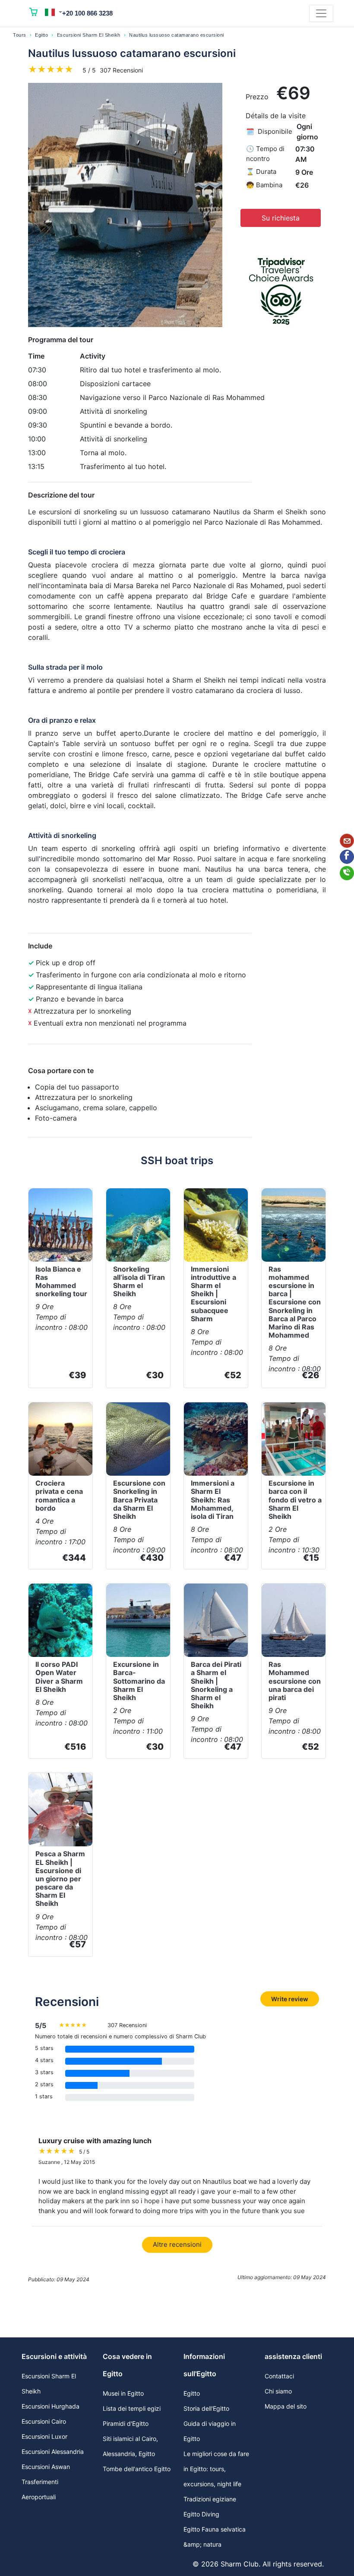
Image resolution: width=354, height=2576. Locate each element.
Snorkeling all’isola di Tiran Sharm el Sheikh (139, 1282)
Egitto (41, 35)
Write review (290, 1999)
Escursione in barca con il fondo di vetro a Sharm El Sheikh (295, 1500)
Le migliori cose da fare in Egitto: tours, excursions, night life (216, 2469)
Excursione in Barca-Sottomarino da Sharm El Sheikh (139, 1681)
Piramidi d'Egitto (126, 2423)
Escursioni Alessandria (53, 2452)
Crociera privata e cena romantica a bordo (59, 1496)
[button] (54, 12)
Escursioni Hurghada (51, 2406)
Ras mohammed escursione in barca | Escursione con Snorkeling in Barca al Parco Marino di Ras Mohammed (295, 1302)
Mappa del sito (286, 2406)
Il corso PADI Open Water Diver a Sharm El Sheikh (59, 1677)
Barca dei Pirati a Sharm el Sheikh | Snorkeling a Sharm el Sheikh (216, 1685)
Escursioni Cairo (44, 2421)
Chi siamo (278, 2391)
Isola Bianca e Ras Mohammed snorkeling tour (61, 1282)
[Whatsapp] (347, 873)
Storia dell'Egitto (206, 2408)
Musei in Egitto (123, 2393)
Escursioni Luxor (44, 2436)
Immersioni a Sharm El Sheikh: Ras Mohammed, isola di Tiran (213, 1500)
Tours (20, 35)
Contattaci (279, 2376)
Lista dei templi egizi (132, 2408)
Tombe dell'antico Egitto (137, 2469)
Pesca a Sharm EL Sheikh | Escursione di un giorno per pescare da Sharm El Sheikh (60, 1878)
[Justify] (321, 13)
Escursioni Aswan (46, 2467)
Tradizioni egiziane (210, 2499)
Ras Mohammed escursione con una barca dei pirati (295, 1681)
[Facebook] (347, 857)
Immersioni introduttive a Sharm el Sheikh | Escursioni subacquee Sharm (213, 1294)
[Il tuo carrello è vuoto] (34, 13)
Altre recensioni (177, 2244)
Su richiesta (281, 218)
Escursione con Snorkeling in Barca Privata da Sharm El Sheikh (139, 1500)
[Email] (347, 841)
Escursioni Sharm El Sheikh (89, 35)
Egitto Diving (201, 2514)
